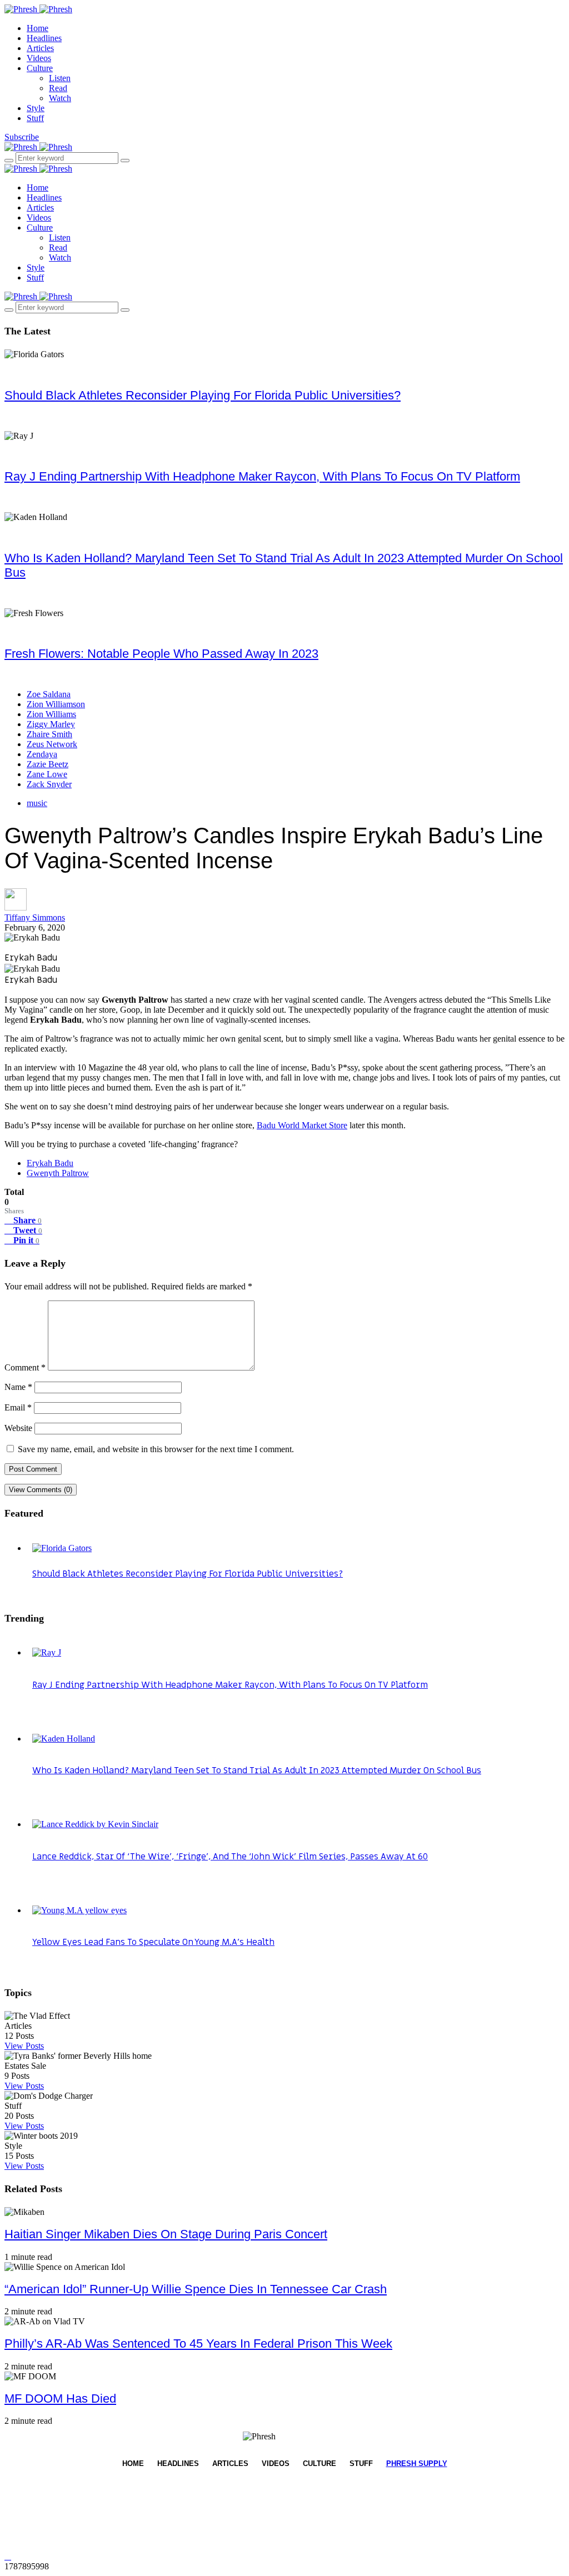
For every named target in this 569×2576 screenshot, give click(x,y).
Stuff (35, 118)
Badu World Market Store (302, 1125)
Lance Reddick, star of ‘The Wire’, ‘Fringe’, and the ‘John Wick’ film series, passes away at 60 (230, 1857)
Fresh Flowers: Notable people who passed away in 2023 (161, 654)
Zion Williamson (56, 704)
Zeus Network (52, 744)
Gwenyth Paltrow (58, 1173)
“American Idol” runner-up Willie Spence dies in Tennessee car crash (196, 2289)
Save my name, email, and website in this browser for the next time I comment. (156, 1449)
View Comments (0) (41, 1490)
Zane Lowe (47, 774)
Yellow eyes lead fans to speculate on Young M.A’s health (153, 1942)
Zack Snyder (49, 784)
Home (38, 28)
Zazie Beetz (48, 764)
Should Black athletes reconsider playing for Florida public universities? (203, 395)
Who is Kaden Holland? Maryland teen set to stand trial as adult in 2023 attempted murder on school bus (257, 1770)
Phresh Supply (417, 2464)
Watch (60, 98)
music (37, 803)
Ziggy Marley (51, 724)
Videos (39, 58)
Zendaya (42, 754)
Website (18, 1428)
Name (18, 1387)
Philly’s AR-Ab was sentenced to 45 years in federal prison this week (198, 2344)
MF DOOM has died (60, 2399)
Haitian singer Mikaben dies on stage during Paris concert (166, 2234)
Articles (40, 48)
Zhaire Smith (49, 734)
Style (36, 108)
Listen (60, 78)
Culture (40, 68)
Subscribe (22, 137)
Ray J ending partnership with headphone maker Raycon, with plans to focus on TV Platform (262, 476)
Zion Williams (51, 714)
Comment (25, 1367)
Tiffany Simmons (35, 917)
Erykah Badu (50, 1163)
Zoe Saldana (49, 694)
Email (18, 1407)
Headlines (44, 38)
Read (58, 88)
